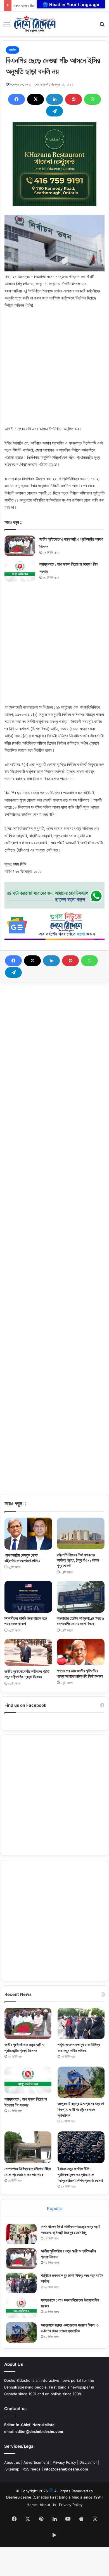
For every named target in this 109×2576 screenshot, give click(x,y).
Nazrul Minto (43, 2425)
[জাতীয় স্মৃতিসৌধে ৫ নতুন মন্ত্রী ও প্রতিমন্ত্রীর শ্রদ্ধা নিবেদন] (20, 546)
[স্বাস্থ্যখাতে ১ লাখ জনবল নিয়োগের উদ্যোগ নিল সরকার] (20, 571)
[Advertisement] (54, 370)
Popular (55, 2208)
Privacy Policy (64, 2462)
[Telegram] (54, 111)
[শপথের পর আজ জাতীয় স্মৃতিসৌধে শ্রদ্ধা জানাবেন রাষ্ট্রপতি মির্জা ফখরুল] (81, 1652)
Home (32, 2505)
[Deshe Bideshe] (35, 24)
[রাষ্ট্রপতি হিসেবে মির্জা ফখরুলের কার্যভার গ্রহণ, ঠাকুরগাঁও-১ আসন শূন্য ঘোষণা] (81, 1533)
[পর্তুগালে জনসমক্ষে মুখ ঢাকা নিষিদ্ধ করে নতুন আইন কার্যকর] (81, 2023)
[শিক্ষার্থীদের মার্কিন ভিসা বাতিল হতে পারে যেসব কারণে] (28, 1597)
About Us (48, 2505)
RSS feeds (32, 2469)
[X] (35, 99)
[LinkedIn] (54, 99)
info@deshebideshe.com (66, 2469)
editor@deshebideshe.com (39, 2431)
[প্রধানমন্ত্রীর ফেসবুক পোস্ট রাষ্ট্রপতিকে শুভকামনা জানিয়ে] (28, 1534)
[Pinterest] (74, 99)
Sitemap (12, 2469)
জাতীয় (13, 50)
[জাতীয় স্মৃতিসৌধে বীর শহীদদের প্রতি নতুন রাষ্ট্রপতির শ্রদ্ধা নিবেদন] (28, 1652)
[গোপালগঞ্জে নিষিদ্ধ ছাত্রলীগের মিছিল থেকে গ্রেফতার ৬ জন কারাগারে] (28, 2147)
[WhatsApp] (93, 99)
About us (12, 2462)
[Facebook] (16, 99)
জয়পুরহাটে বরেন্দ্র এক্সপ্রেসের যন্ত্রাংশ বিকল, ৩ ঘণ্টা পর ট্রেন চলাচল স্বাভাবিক (81, 2109)
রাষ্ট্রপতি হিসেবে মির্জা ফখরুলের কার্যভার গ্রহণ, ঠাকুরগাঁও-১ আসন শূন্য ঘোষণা (78, 1560)
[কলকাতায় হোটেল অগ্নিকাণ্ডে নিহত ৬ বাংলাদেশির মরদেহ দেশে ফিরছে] (81, 1597)
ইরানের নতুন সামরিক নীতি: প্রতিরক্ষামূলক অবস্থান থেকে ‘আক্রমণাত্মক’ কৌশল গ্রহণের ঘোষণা (80, 2174)
